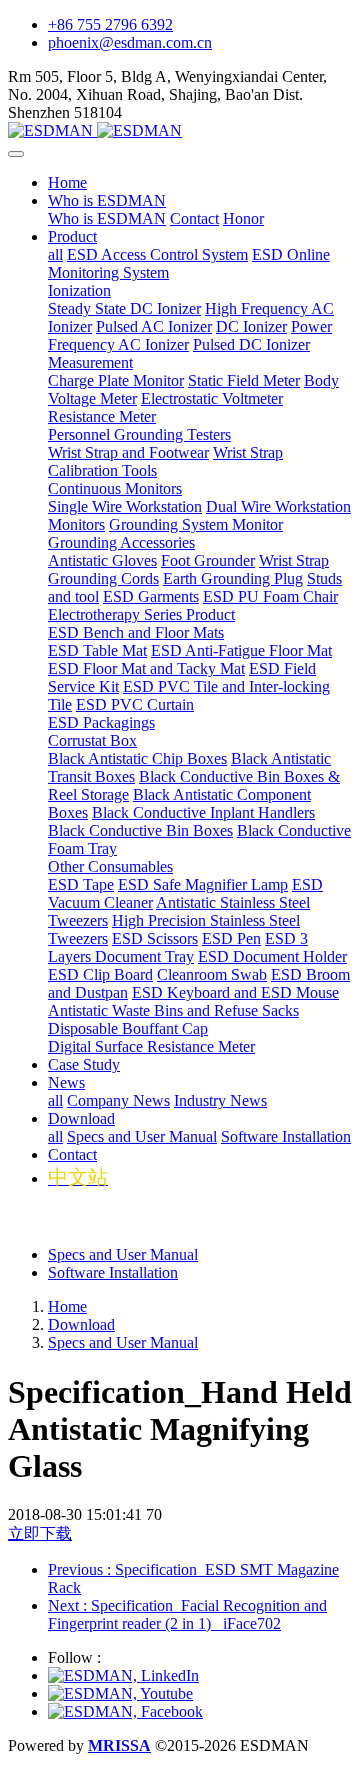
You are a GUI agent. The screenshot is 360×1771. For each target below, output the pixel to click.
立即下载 (40, 1533)
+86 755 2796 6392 (110, 24)
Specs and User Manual (123, 1254)
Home (67, 182)
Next (187, 1614)
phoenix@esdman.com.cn (130, 42)
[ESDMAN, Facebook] (125, 1711)
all (55, 254)
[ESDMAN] (180, 131)
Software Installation (113, 1272)
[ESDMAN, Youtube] (120, 1693)
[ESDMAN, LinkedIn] (123, 1675)
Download (81, 1324)
